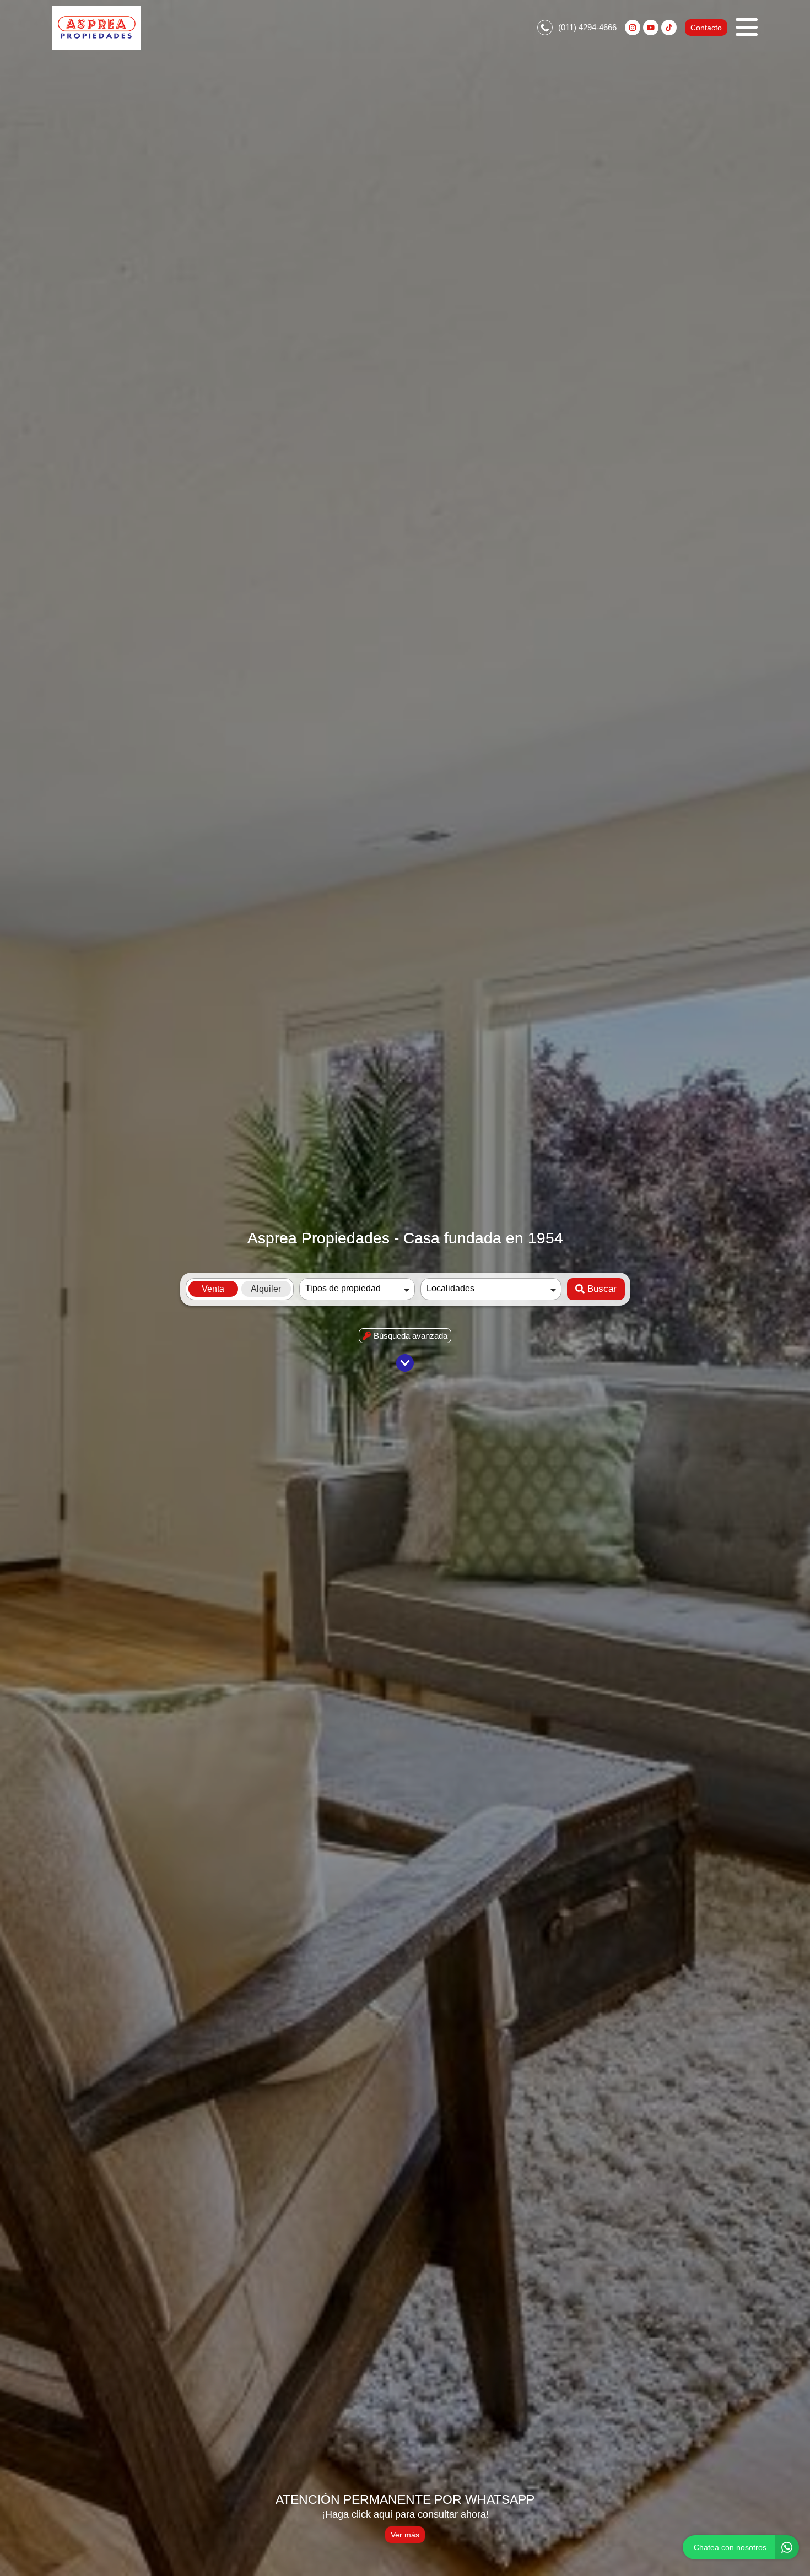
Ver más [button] (405, 2535)
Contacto (706, 28)
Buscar (602, 1289)
